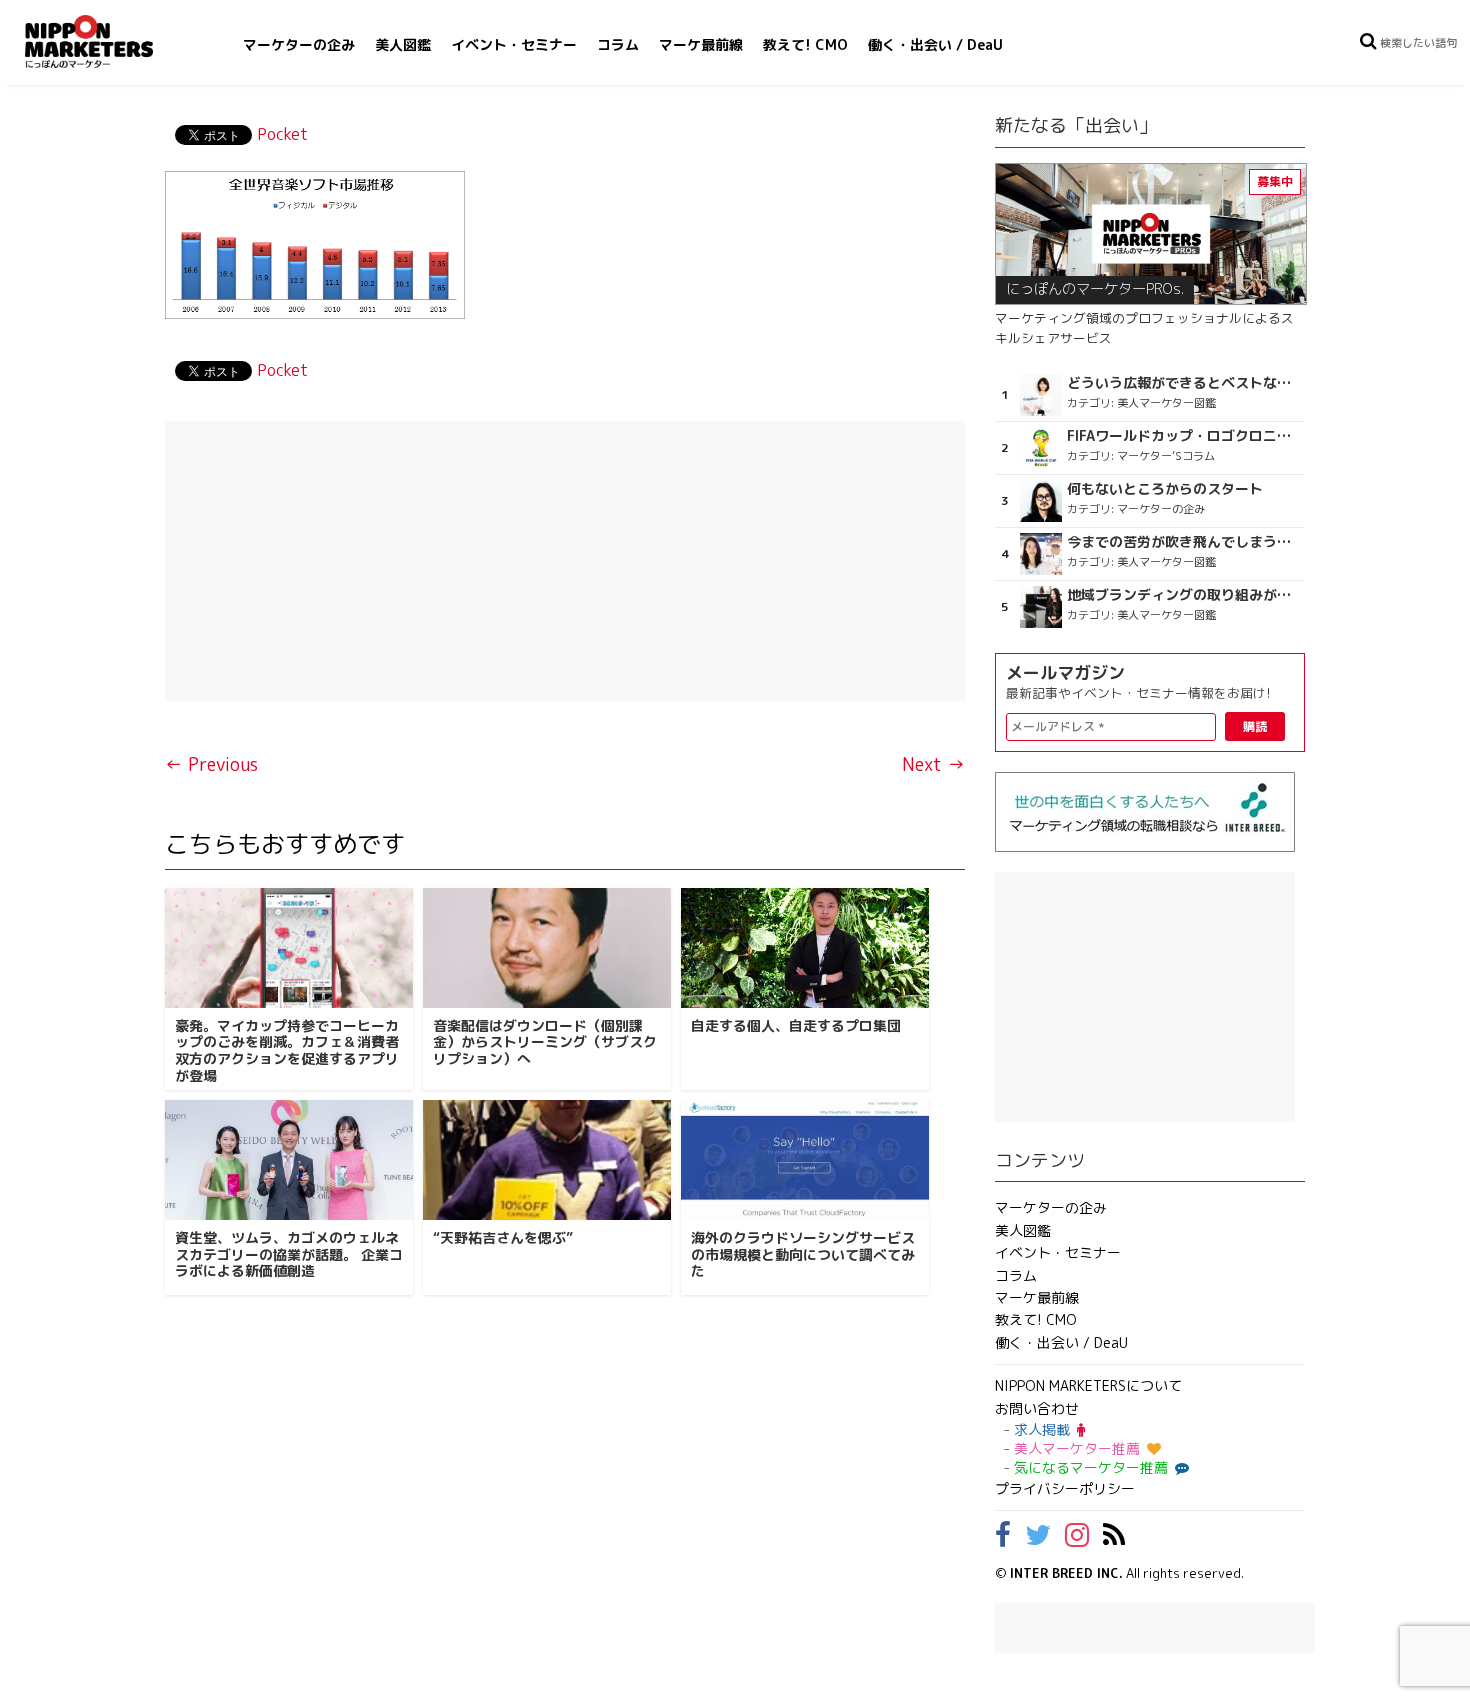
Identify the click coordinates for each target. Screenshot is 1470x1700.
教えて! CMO (805, 44)
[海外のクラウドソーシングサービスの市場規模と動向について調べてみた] (805, 1160)
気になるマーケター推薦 (1091, 1467)
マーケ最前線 (701, 44)
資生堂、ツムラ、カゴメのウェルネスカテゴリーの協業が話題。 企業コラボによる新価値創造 (289, 1254)
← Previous (211, 764)
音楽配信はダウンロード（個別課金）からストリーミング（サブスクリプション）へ (545, 1042)
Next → (933, 764)
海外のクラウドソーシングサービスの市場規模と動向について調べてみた (803, 1254)
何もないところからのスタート (1165, 489)
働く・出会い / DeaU (935, 44)
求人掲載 (1042, 1429)
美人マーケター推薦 (1077, 1448)
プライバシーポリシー (1065, 1488)
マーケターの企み (299, 44)
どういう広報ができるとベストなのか (1183, 383)
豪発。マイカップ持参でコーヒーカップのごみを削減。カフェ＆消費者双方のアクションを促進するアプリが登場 (287, 1050)
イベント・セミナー (514, 44)
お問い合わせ (1037, 1408)
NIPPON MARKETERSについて (1088, 1385)
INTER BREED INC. (1066, 1573)
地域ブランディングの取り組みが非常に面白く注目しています (1183, 595)
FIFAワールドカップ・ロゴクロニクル (1183, 436)
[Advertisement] (565, 561)
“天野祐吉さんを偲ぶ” (503, 1237)
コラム (618, 44)
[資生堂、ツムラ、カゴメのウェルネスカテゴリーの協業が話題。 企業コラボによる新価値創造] (289, 1160)
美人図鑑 (403, 44)
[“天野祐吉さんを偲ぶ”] (547, 1160)
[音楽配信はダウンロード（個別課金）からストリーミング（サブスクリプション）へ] (547, 948)
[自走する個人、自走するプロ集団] (805, 948)
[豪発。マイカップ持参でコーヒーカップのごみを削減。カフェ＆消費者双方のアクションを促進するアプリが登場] (289, 948)
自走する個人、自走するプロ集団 (796, 1025)
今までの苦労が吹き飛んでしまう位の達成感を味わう (1183, 542)
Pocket (282, 134)
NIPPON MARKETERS (109, 41)
